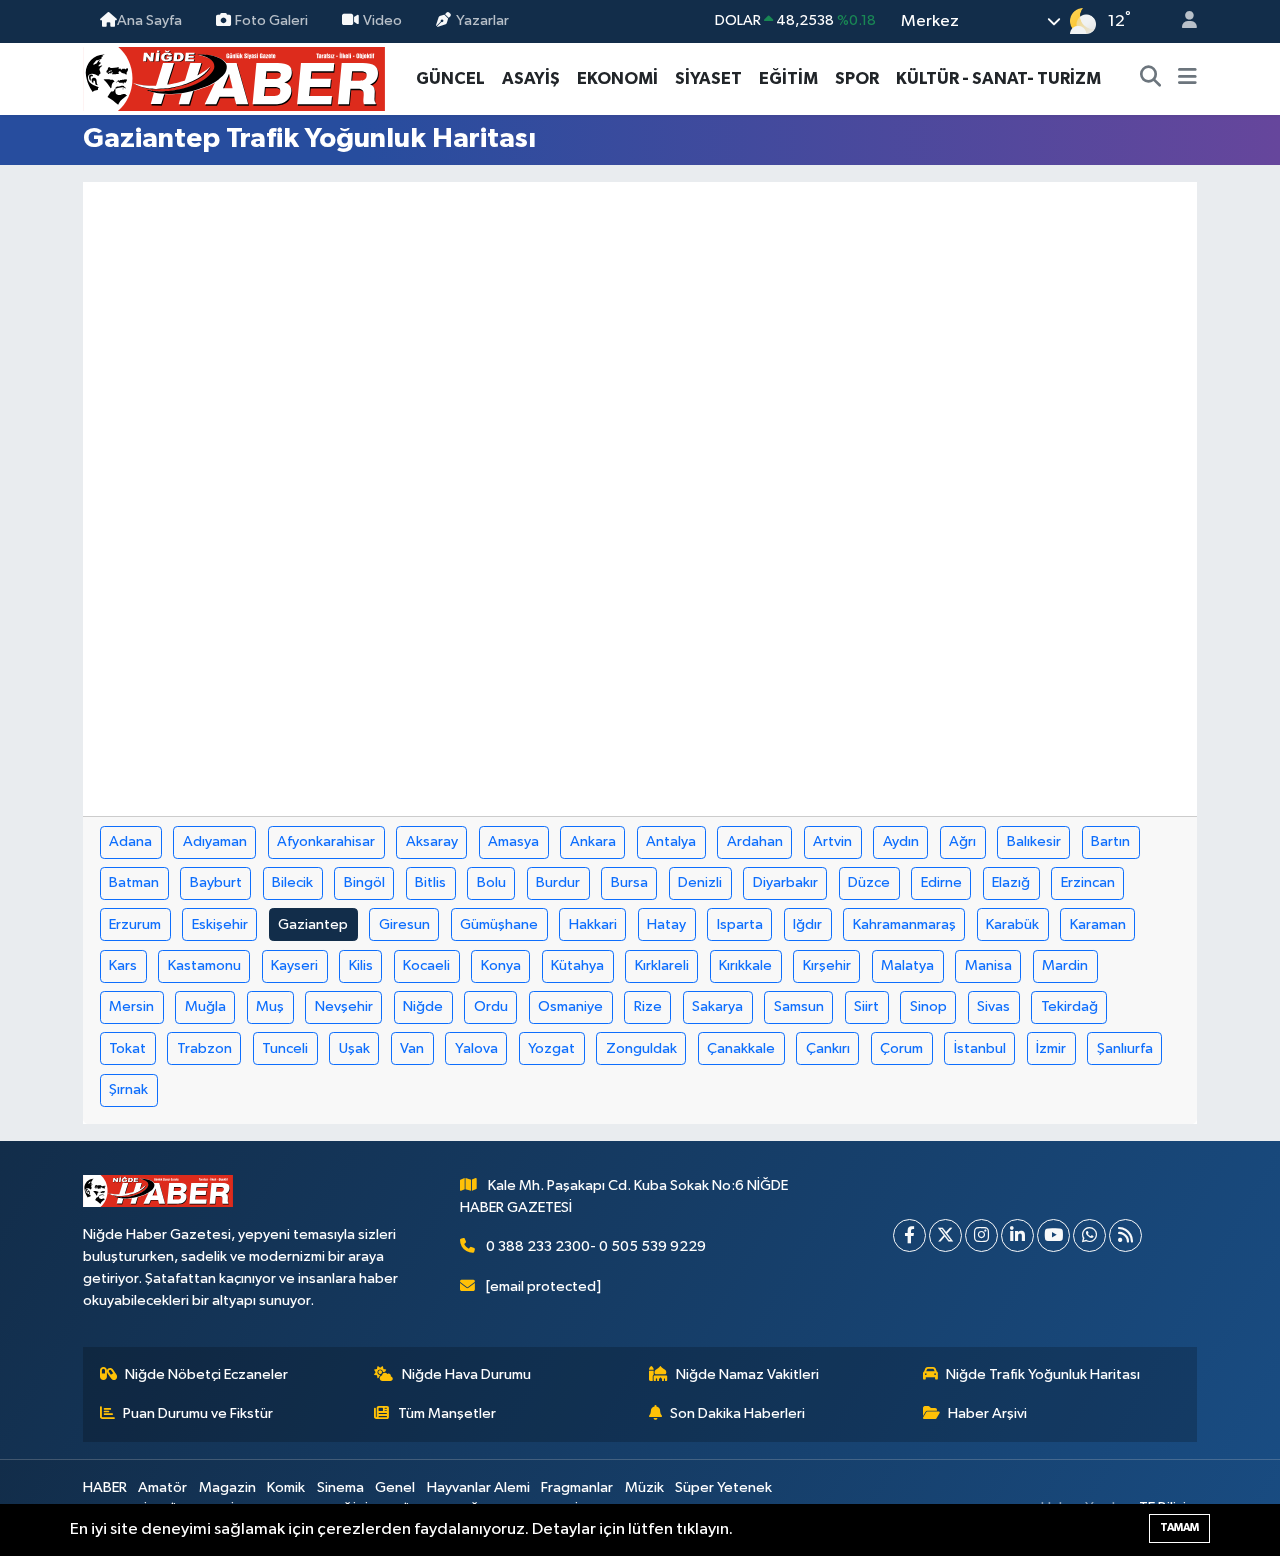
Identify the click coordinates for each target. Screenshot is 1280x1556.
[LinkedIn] (1017, 1235)
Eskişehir (220, 924)
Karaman (1098, 924)
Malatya (907, 965)
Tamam (1179, 1527)
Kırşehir (827, 965)
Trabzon (204, 1048)
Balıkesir (1034, 841)
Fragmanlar (577, 1487)
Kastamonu (204, 965)
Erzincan (1088, 882)
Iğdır (807, 924)
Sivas (993, 1006)
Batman (134, 882)
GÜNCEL (450, 78)
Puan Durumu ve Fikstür (198, 1413)
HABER (105, 1487)
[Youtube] (1053, 1235)
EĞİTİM (788, 78)
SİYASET (708, 78)
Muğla (205, 1006)
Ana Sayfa (149, 20)
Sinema (340, 1487)
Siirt (866, 1006)
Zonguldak (641, 1048)
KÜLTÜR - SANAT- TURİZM (998, 78)
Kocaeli (426, 965)
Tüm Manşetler (447, 1413)
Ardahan (755, 841)
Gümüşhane (499, 924)
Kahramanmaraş (904, 924)
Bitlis (430, 882)
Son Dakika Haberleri (737, 1413)
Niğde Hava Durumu (466, 1374)
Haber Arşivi (987, 1413)
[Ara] (1151, 79)
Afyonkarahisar (326, 841)
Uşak (354, 1048)
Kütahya (577, 965)
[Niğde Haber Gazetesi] (234, 77)
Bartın (1110, 841)
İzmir (1051, 1048)
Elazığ (1011, 882)
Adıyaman (215, 841)
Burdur (558, 882)
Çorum (901, 1048)
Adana (130, 841)
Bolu (491, 882)
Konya (501, 965)
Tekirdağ (1069, 1006)
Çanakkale (741, 1048)
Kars (123, 965)
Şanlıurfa (1125, 1048)
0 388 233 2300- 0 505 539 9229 (596, 1246)
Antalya (671, 841)
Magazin (227, 1487)
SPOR (857, 78)
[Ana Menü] (1187, 79)
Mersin (131, 1006)
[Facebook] (909, 1235)
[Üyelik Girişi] (1181, 21)
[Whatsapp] (1089, 1235)
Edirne (941, 882)
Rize (648, 1006)
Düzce (869, 882)
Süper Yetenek (723, 1487)
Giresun (404, 924)
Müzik (644, 1487)
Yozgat (551, 1048)
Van (412, 1048)
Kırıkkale (745, 965)
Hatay (666, 924)
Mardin (1065, 965)
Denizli (700, 882)
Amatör (162, 1487)
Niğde (423, 1006)
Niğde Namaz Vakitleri (747, 1374)
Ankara (593, 841)
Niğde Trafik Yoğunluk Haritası (1043, 1374)
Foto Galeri (271, 20)
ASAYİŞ (531, 78)
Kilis (361, 965)
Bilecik (292, 882)
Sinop (928, 1006)
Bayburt (216, 882)
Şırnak (128, 1089)
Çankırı (828, 1048)
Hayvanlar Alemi (478, 1487)
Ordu (491, 1006)
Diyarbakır (785, 882)
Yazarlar (482, 20)
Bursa (629, 882)
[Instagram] (981, 1235)
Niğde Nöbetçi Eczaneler (206, 1374)
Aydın (901, 841)
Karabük (1012, 924)
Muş (270, 1006)
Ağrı (962, 841)
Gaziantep (313, 924)
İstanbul (980, 1048)
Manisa (988, 965)
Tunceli (285, 1048)
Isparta (740, 924)
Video (382, 20)
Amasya (513, 841)
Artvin (832, 841)
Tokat (127, 1048)
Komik (286, 1487)
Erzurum (135, 924)
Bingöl (364, 882)
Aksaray (432, 841)
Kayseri (294, 965)
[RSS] (1125, 1235)
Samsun (799, 1006)
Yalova (476, 1048)
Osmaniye (570, 1006)
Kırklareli (662, 965)
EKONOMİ (617, 78)
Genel (395, 1487)
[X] (945, 1235)
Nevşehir (344, 1006)
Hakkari (593, 924)
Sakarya (717, 1006)
